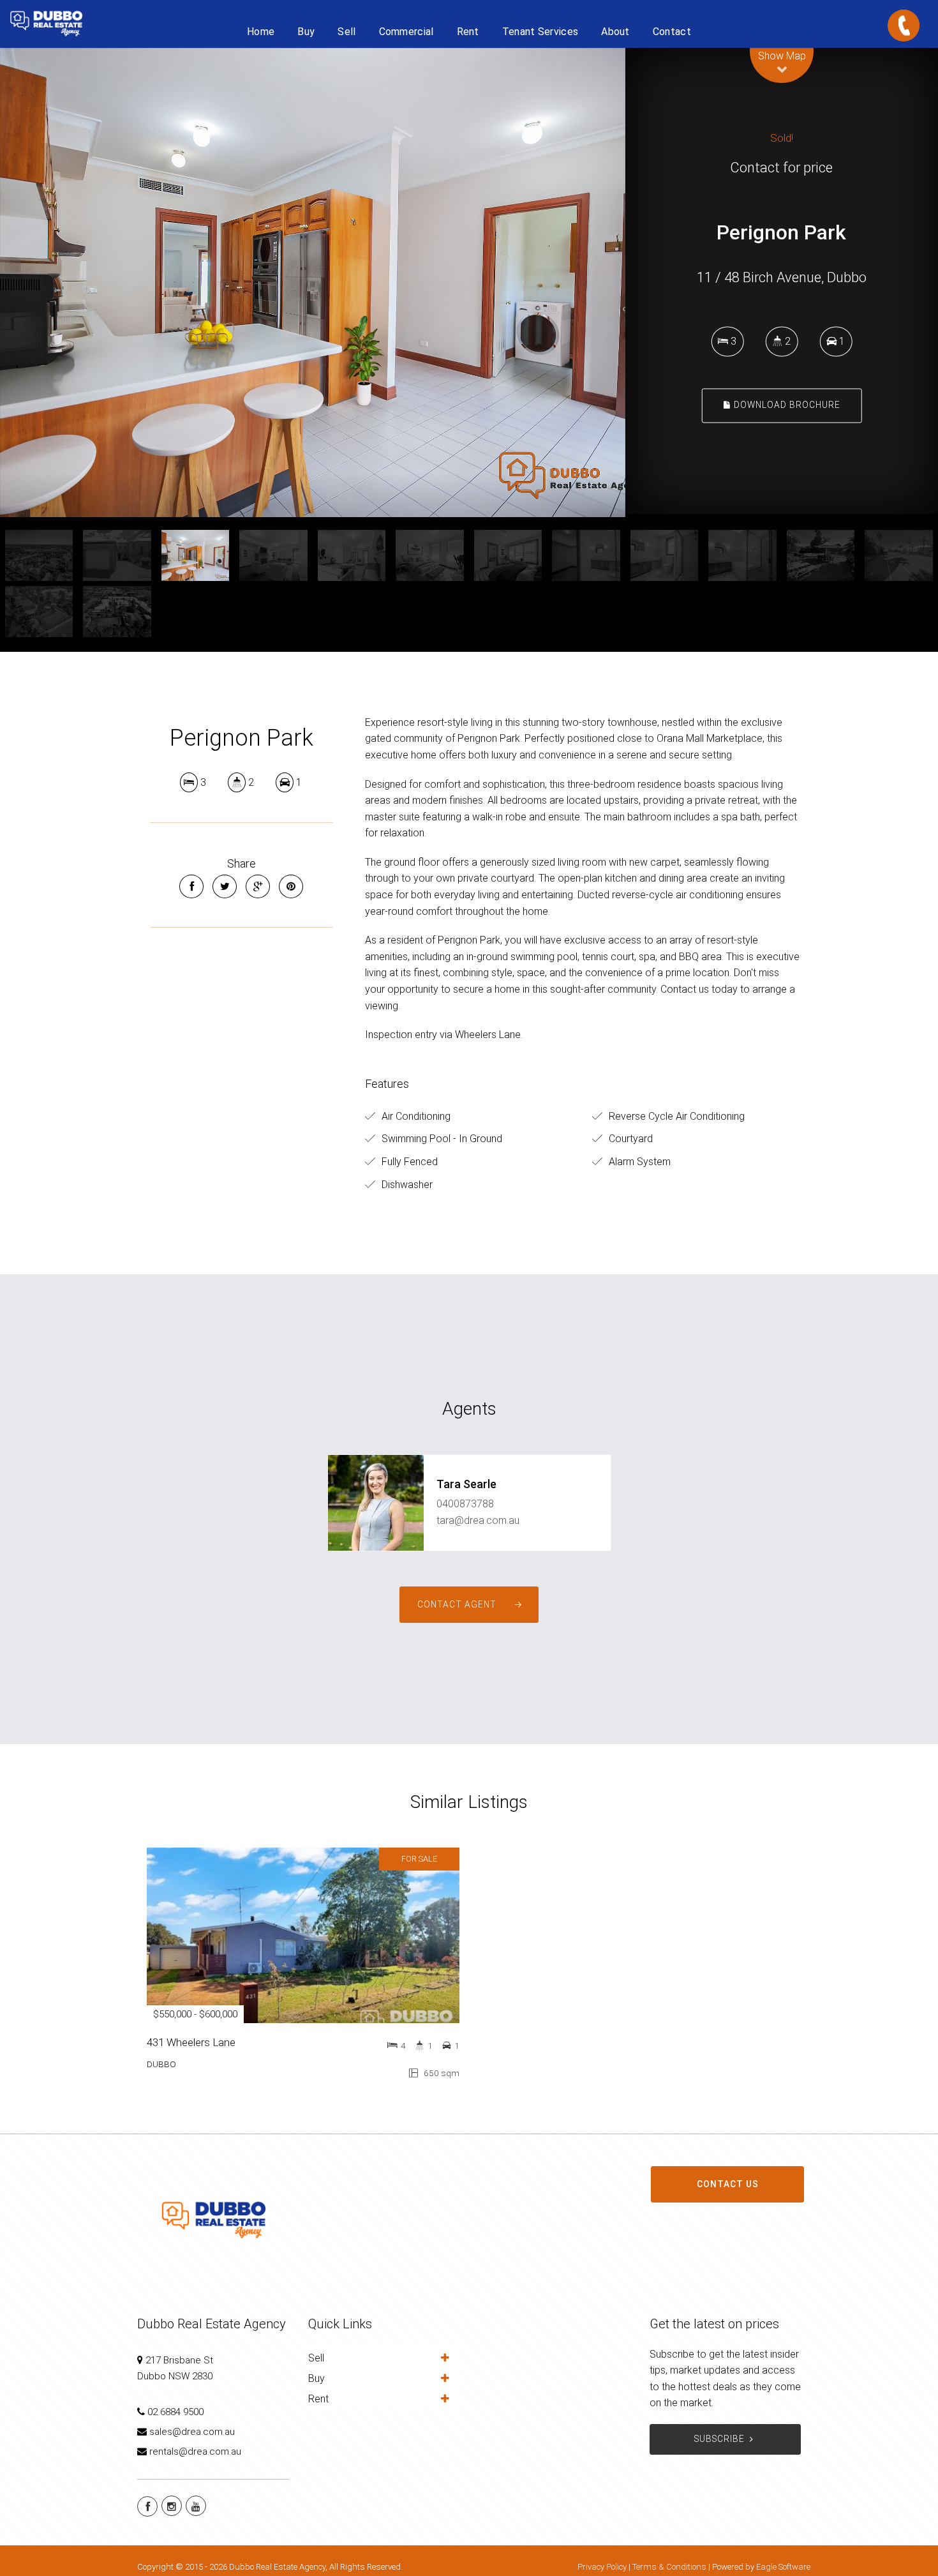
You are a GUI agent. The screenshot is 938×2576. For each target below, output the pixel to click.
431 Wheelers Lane (191, 2042)
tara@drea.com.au (478, 1520)
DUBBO (161, 2064)
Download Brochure (786, 405)
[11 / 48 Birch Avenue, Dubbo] (313, 282)
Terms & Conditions (669, 2567)
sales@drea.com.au (192, 2432)
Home (261, 32)
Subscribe (719, 2439)
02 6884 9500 (175, 2412)
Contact (672, 32)
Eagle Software (783, 2567)
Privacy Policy (602, 2567)
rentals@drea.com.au (195, 2452)
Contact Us (728, 2184)
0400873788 (465, 1504)
